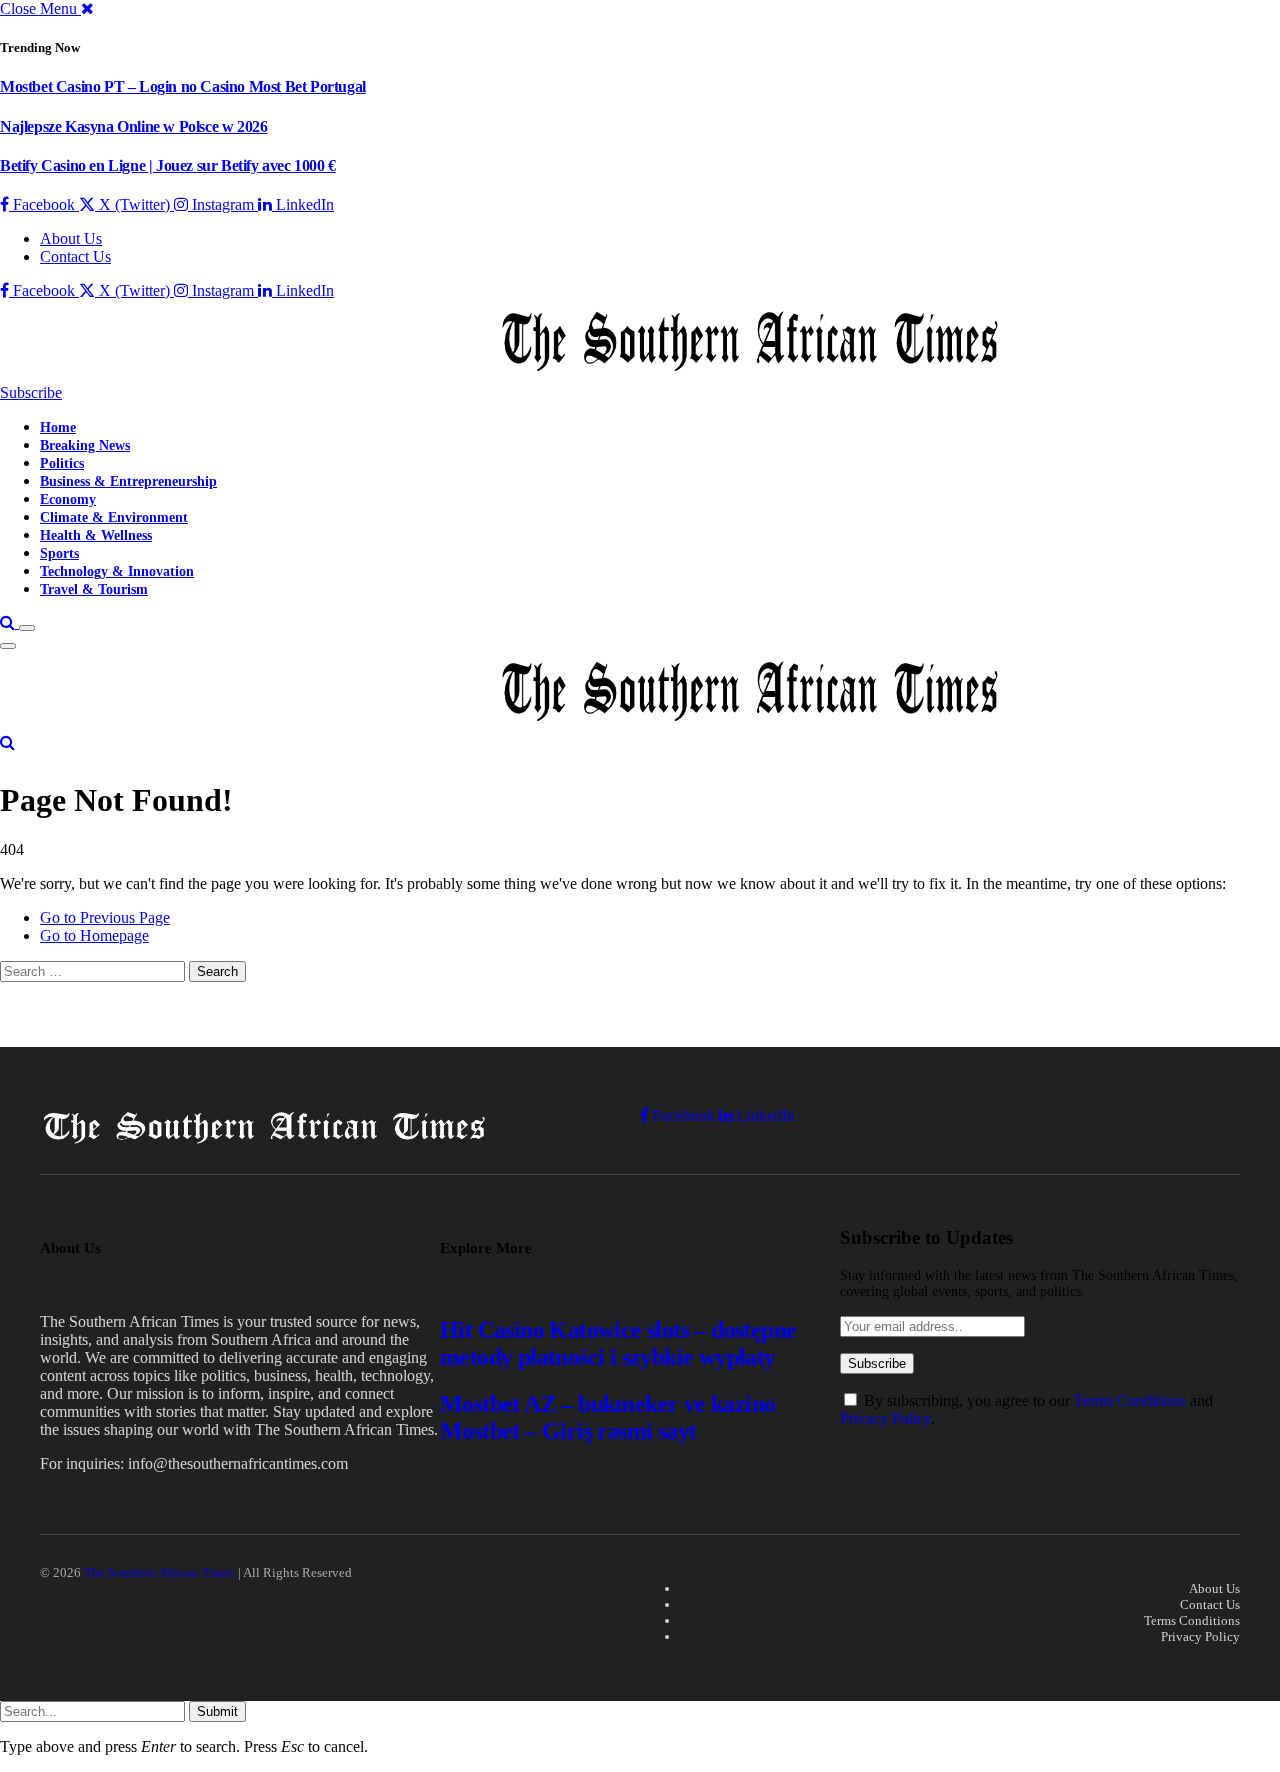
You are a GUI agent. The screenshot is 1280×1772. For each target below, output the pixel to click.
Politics (62, 463)
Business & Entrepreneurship (128, 481)
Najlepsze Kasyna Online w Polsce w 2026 (133, 126)
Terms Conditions (1130, 1400)
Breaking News (85, 445)
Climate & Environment (114, 517)
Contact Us (75, 256)
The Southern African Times (159, 1572)
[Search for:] (94, 970)
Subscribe (31, 392)
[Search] (9, 622)
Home (58, 427)
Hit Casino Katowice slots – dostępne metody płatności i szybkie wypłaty (618, 1343)
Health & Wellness (96, 535)
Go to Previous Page (105, 917)
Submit (217, 1711)
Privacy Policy (885, 1418)
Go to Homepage (94, 935)
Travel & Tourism (94, 589)
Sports (59, 553)
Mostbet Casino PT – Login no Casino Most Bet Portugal (183, 86)
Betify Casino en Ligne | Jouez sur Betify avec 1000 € (168, 165)
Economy (68, 499)
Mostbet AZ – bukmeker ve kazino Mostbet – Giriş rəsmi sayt (607, 1417)
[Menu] (27, 628)
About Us (71, 238)
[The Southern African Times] (500, 374)
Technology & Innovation (117, 571)
